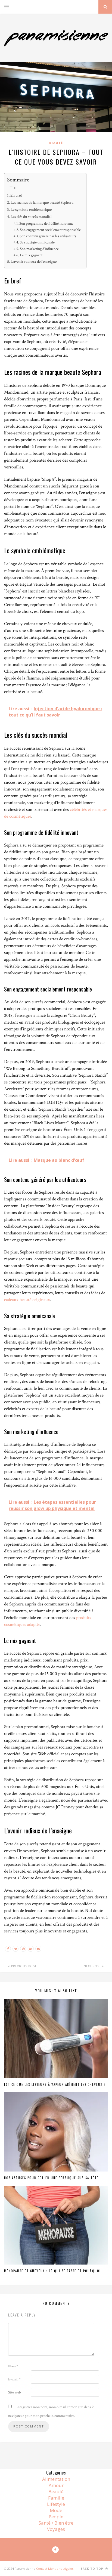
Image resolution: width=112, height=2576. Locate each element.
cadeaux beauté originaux (27, 1300)
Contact (42, 2569)
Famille (56, 2498)
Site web (15, 2392)
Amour (56, 2485)
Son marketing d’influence (39, 249)
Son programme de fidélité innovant (46, 224)
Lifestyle (56, 2504)
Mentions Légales (61, 2569)
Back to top (92, 2569)
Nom (13, 2366)
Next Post (93, 1966)
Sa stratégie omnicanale (37, 242)
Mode (56, 2510)
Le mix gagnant (31, 255)
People (56, 2517)
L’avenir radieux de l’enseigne (34, 261)
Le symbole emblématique (31, 209)
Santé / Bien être (56, 2523)
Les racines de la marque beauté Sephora (42, 202)
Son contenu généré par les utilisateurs (48, 236)
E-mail (14, 2379)
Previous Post (23, 1966)
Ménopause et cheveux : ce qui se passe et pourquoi (52, 2271)
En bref (16, 195)
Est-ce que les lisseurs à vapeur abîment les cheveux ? (55, 2084)
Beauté (56, 143)
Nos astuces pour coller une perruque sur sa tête (51, 2178)
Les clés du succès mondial (31, 217)
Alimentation (56, 2479)
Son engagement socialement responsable (50, 230)
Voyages (56, 2529)
